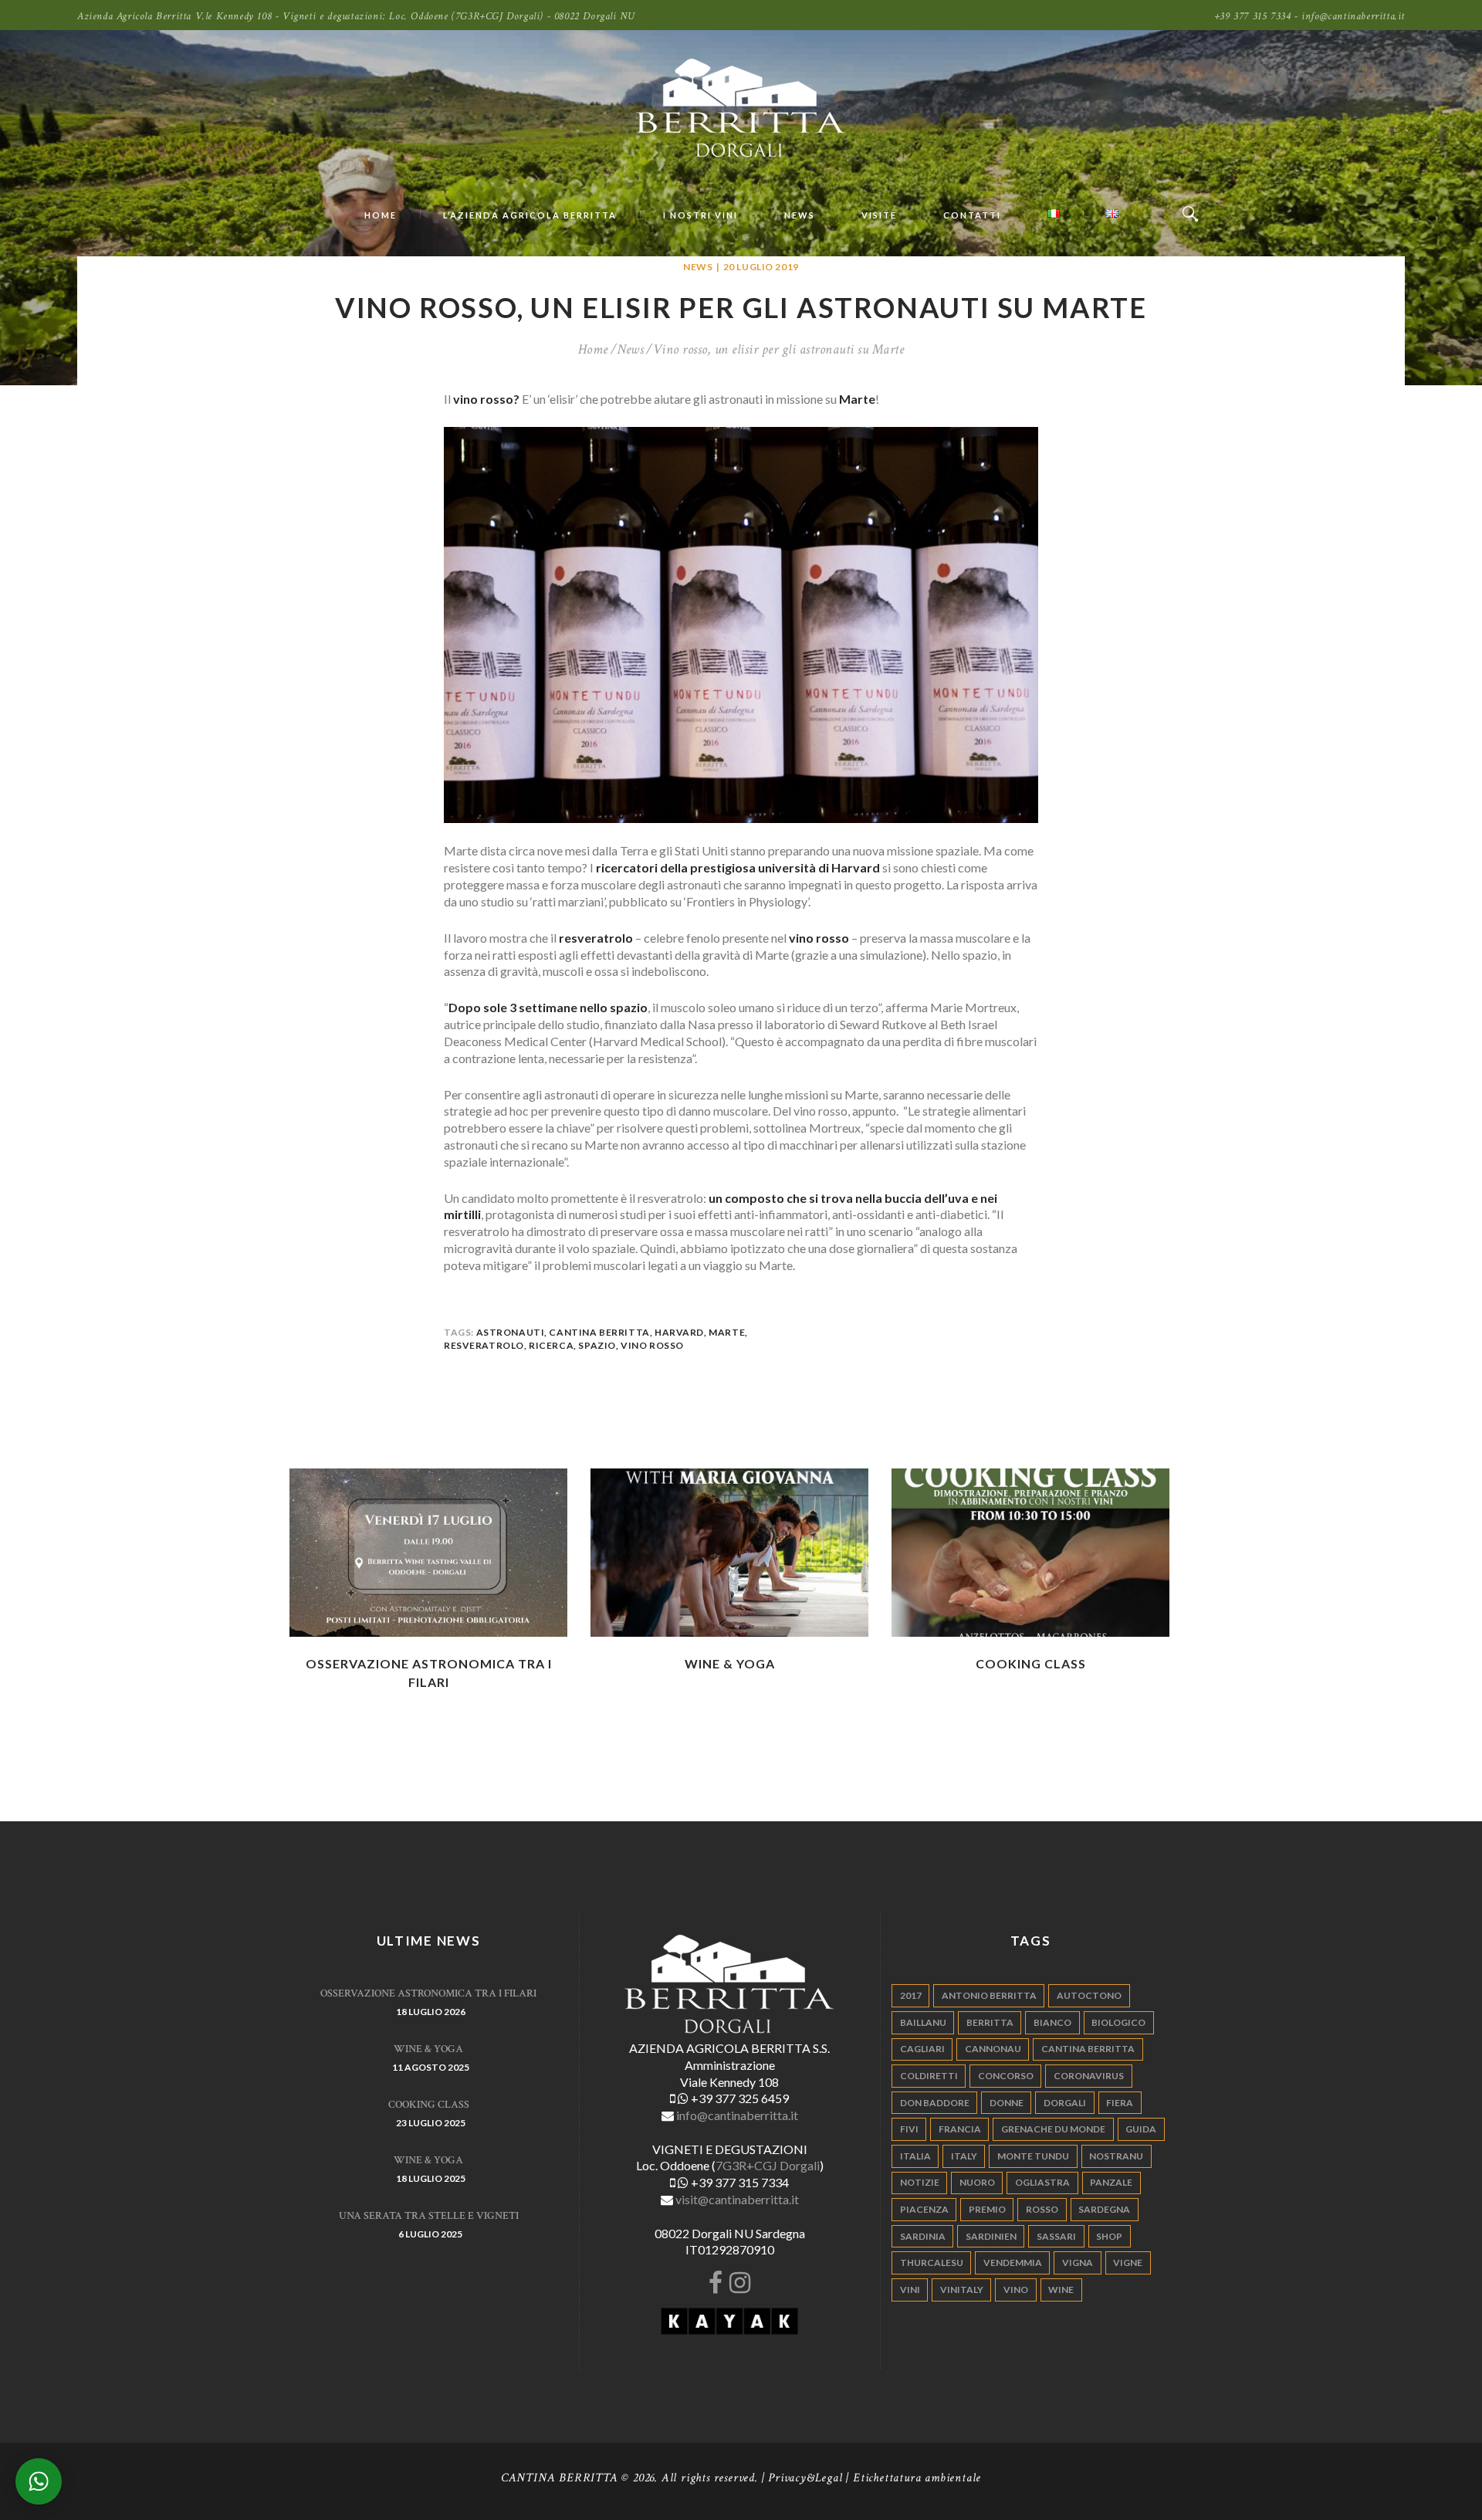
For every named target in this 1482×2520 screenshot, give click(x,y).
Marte (727, 1332)
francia (960, 2129)
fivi (909, 2129)
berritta (990, 2022)
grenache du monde (1053, 2129)
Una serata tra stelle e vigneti (429, 2216)
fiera (1120, 2103)
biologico (1118, 2022)
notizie (920, 2182)
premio (987, 2209)
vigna (1078, 2263)
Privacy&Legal (805, 2478)
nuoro (977, 2182)
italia (915, 2156)
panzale (1111, 2182)
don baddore (935, 2103)
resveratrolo (484, 1345)
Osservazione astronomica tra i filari (428, 1993)
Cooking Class (1031, 1663)
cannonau (993, 2049)
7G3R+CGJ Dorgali (768, 2165)
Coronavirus (1089, 2076)
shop (1109, 2236)
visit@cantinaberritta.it (737, 2199)
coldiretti (929, 2076)
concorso (1006, 2076)
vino (1016, 2290)
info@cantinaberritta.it (737, 2115)
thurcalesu (932, 2263)
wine (1061, 2290)
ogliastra (1042, 2182)
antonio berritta (989, 1995)
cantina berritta (599, 1332)
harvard (679, 1332)
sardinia (923, 2236)
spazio (597, 1345)
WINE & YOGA (730, 1663)
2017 (911, 1995)
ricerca (551, 1345)
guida (1141, 2129)
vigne (1128, 2263)
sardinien (991, 2236)
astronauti (511, 1332)
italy (964, 2156)
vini (910, 2290)
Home (593, 350)
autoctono (1089, 1995)
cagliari (922, 2049)
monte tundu (1033, 2156)
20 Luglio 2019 (761, 267)
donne (1007, 2103)
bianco (1052, 2022)
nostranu (1116, 2156)
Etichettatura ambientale (917, 2478)
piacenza (924, 2209)
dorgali (1065, 2103)
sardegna (1104, 2209)
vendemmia (1013, 2263)
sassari (1056, 2236)
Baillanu (923, 2022)
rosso (1042, 2209)
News (698, 267)
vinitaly (962, 2290)
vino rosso (652, 1345)
